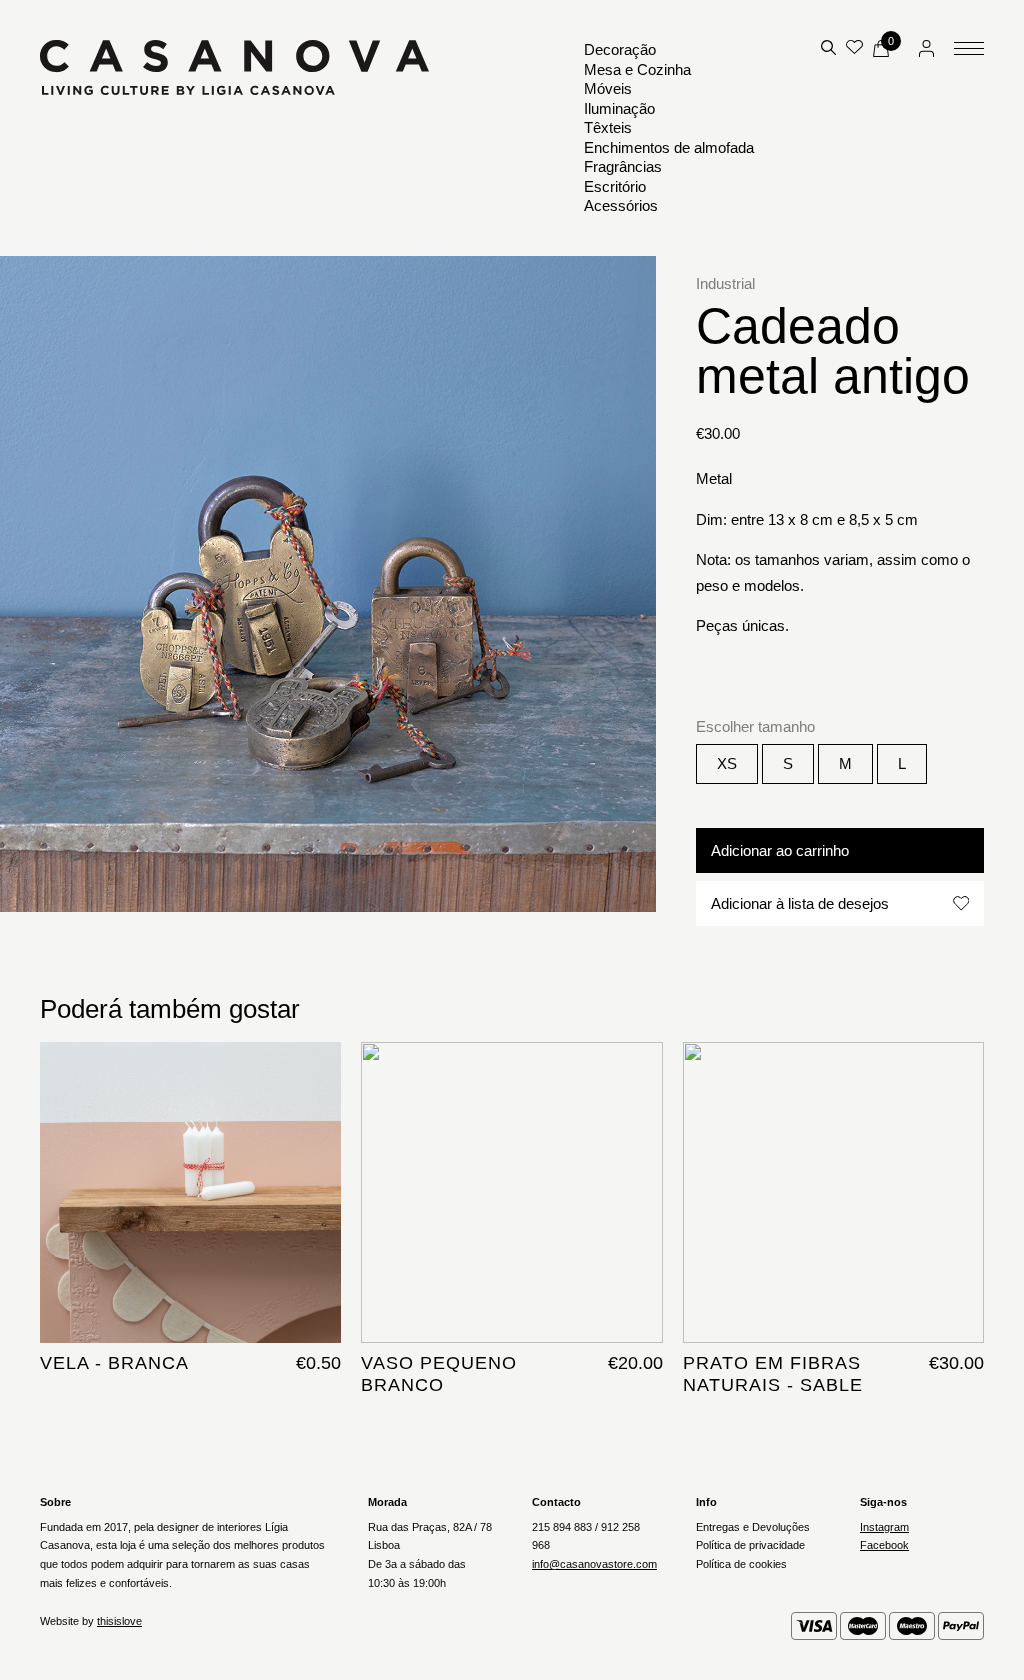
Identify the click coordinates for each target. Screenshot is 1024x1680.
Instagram (884, 1527)
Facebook (884, 1545)
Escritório (615, 186)
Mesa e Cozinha (637, 69)
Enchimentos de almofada (669, 147)
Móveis (608, 88)
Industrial (725, 283)
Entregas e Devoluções (753, 1527)
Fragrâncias (623, 166)
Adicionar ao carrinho (780, 850)
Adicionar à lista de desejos (800, 903)
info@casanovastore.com (594, 1564)
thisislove (119, 1621)
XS (727, 763)
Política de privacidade (750, 1545)
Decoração (620, 49)
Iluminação (619, 108)
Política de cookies (741, 1564)
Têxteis (608, 127)
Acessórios (621, 205)
